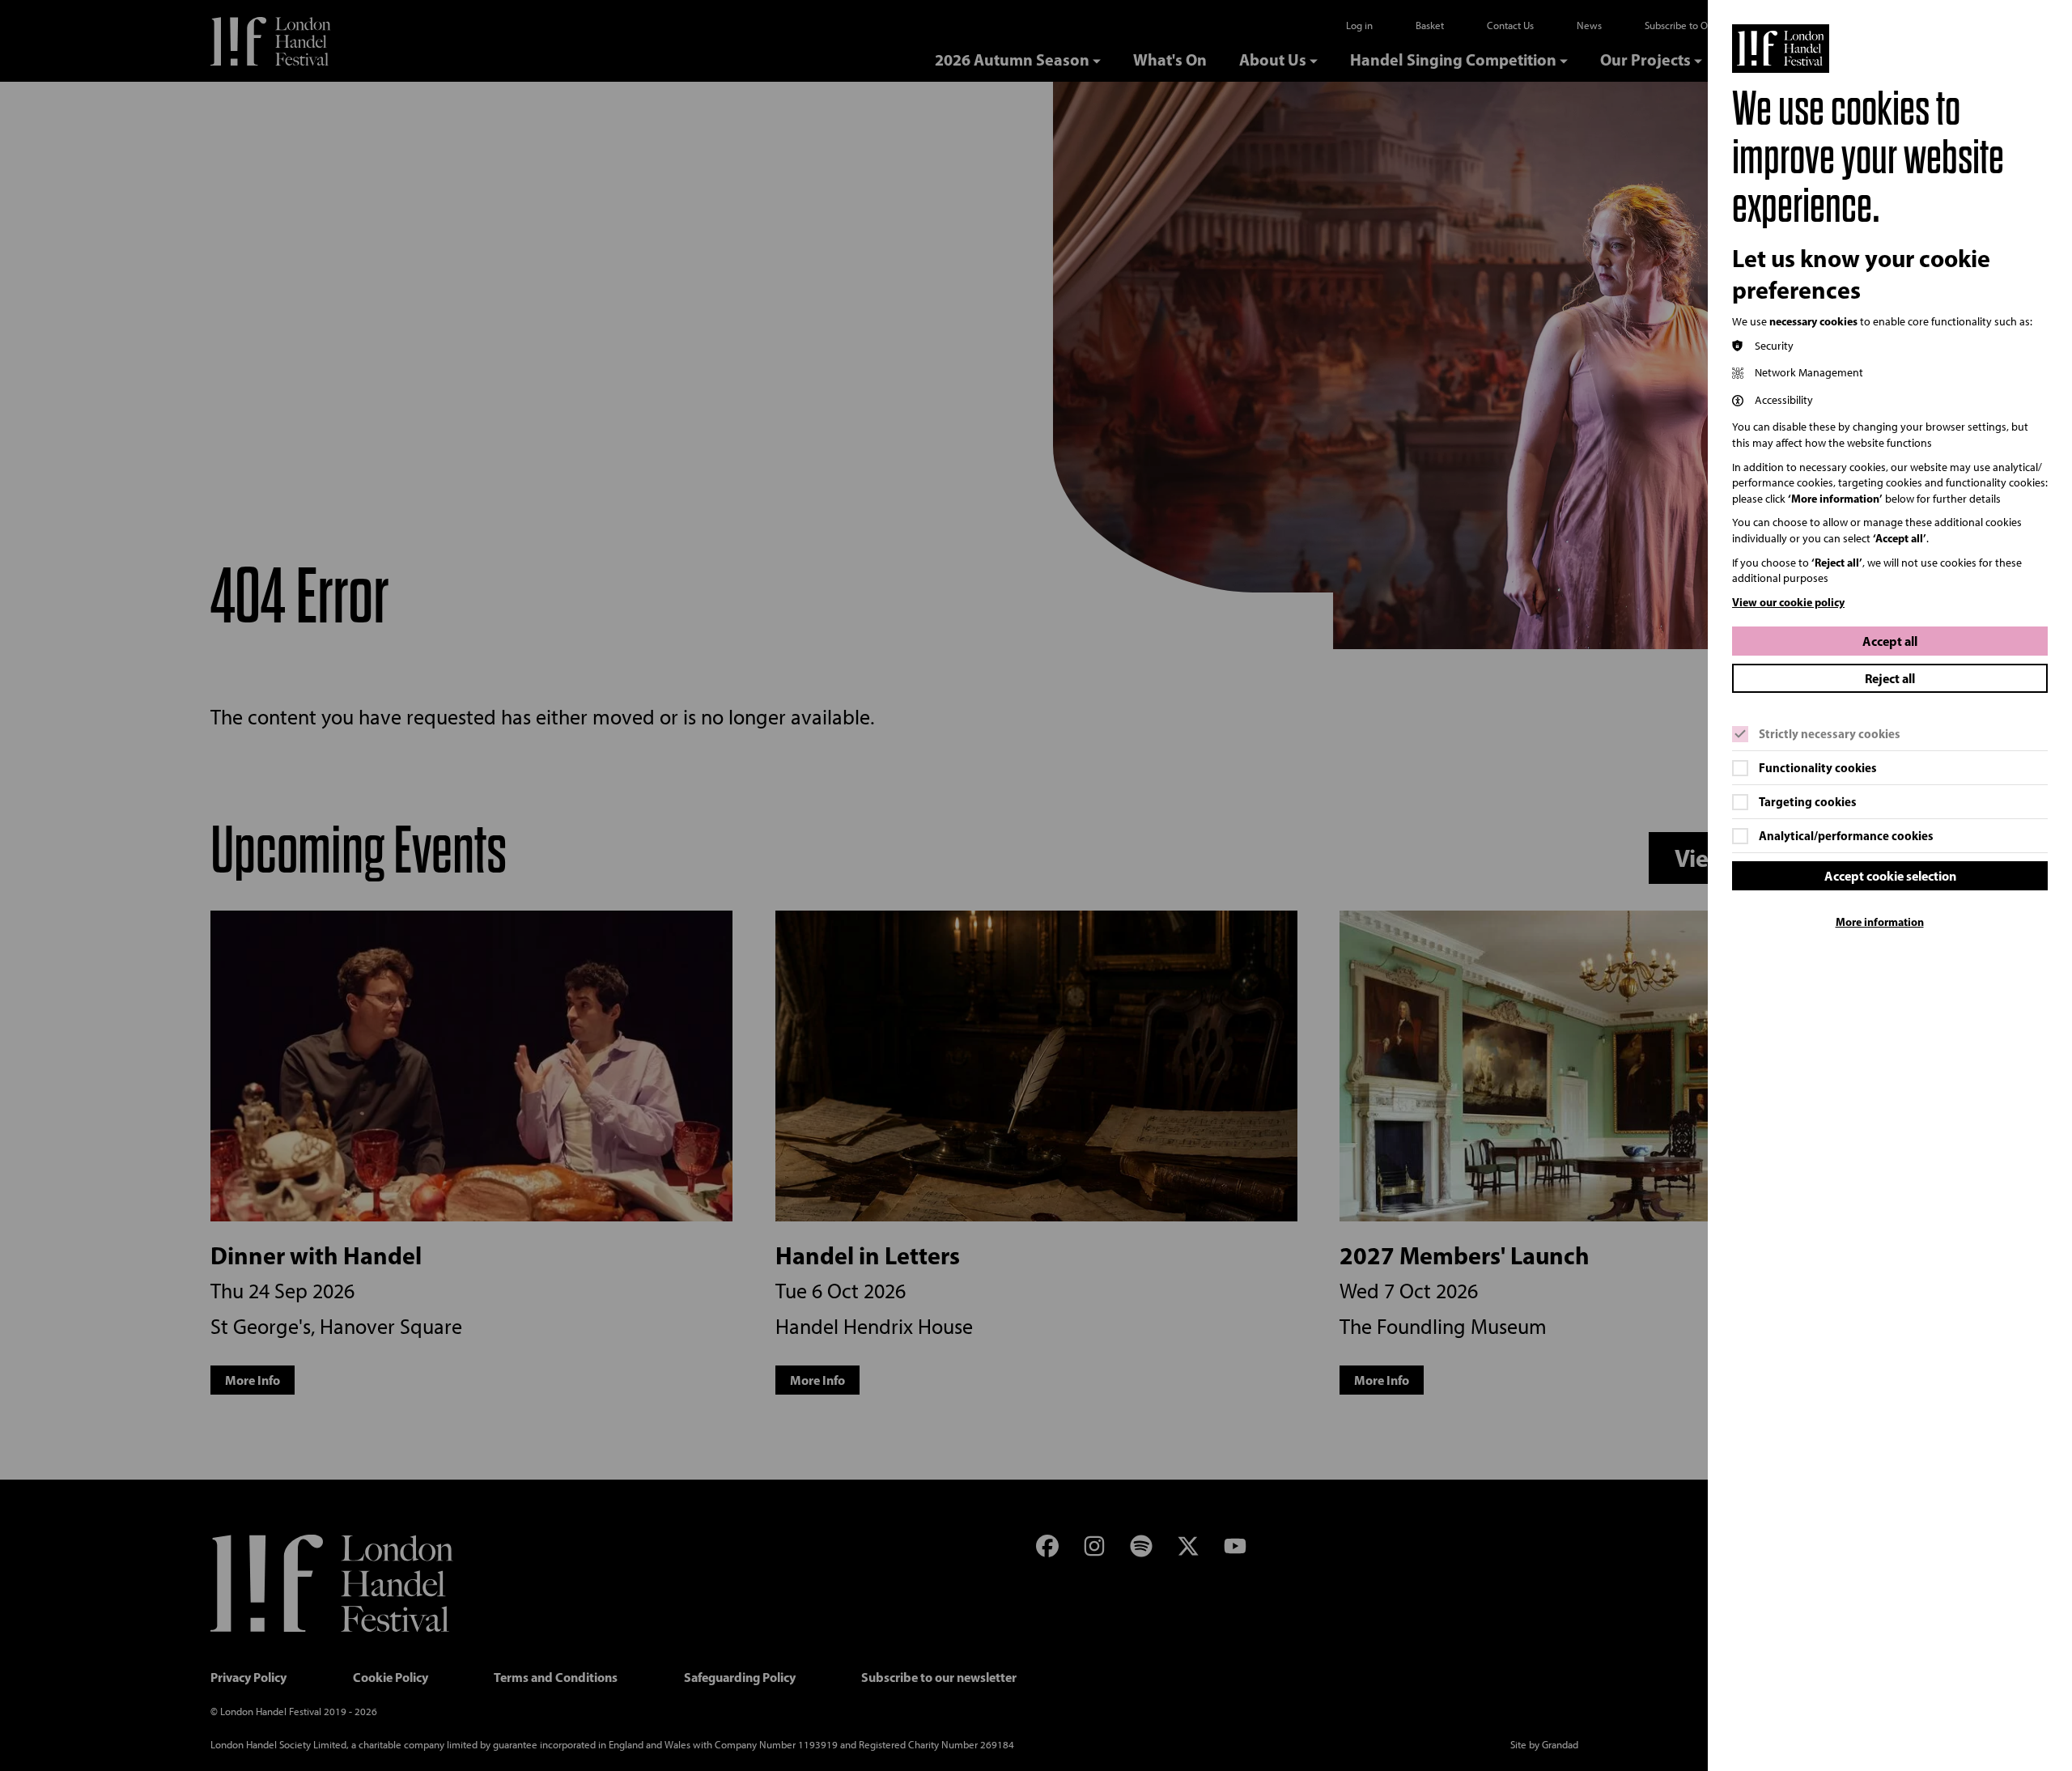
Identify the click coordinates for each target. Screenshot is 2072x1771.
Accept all (1890, 641)
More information (1880, 922)
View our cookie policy (1788, 602)
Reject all (1890, 678)
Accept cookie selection (1890, 876)
